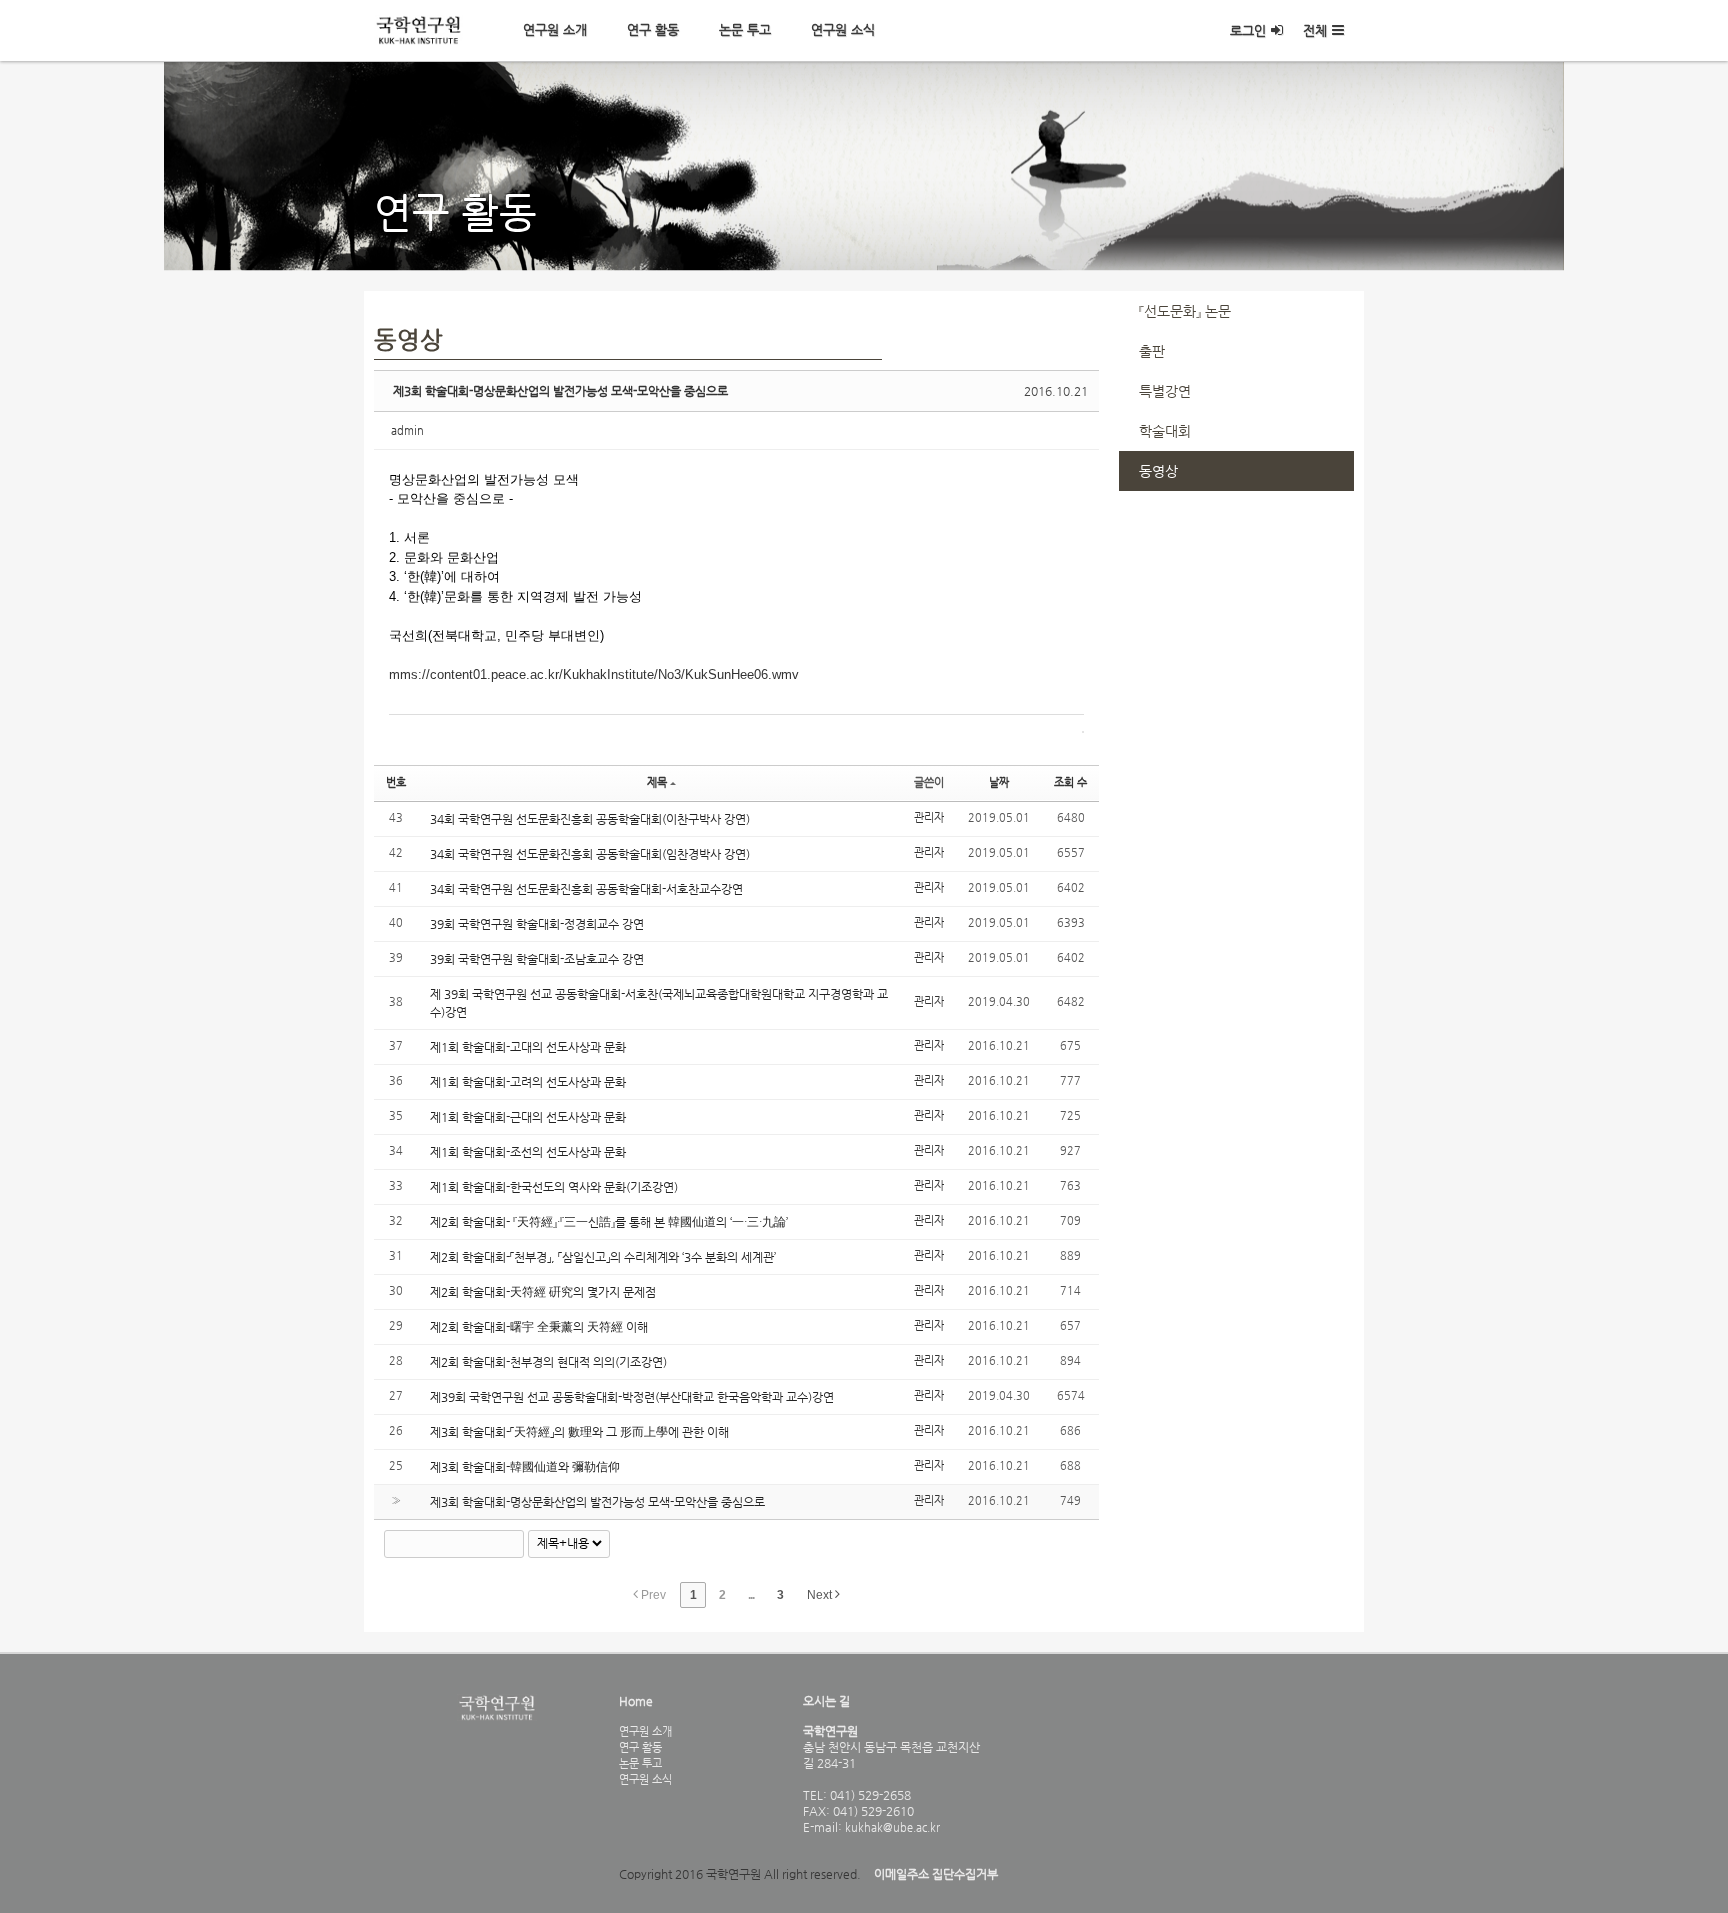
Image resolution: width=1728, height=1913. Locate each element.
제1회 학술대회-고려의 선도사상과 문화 (528, 1082)
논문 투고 (745, 29)
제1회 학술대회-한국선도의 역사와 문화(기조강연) (554, 1187)
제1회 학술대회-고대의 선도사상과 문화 (528, 1047)
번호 (396, 782)
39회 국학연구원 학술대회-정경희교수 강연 (537, 924)
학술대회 (1165, 431)
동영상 (1158, 471)
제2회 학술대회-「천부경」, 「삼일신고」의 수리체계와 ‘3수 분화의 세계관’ (603, 1257)
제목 (657, 782)
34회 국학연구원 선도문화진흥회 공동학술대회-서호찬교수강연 (586, 889)
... (751, 1595)
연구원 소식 (843, 29)
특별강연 (1165, 391)
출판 (1152, 351)
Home (636, 1701)
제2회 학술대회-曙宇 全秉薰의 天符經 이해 (539, 1327)
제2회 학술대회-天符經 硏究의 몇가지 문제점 (543, 1292)
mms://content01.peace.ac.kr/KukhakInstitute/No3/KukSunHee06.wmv (594, 674)
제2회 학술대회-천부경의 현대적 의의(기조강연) (548, 1362)
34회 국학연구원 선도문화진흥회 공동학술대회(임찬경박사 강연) (590, 854)
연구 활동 (653, 29)
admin (407, 430)
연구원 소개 (555, 29)
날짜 (999, 782)
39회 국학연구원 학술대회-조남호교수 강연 (537, 959)
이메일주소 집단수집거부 (936, 1874)
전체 (1315, 30)
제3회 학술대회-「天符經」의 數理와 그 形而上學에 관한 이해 (579, 1432)
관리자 (929, 817)
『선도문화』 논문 (1185, 311)
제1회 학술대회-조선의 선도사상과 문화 (528, 1152)
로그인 (1248, 30)
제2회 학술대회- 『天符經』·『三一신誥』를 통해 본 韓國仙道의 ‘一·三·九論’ (609, 1222)
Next (821, 1595)
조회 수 (1070, 782)
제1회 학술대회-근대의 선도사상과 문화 (528, 1117)
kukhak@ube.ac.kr (891, 1827)
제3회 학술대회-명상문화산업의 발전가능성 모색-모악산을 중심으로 (560, 391)
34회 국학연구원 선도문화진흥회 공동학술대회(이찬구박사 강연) (590, 819)
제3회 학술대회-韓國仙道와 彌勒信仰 (525, 1467)
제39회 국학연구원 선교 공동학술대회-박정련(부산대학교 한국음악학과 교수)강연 (632, 1397)
